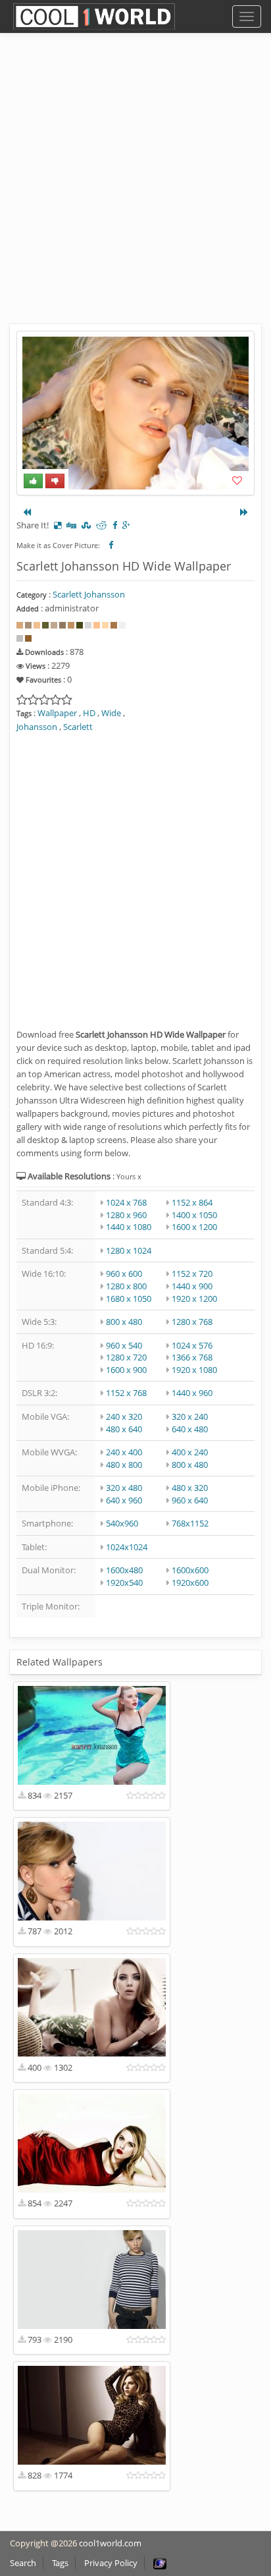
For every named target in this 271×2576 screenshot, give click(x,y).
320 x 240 (190, 1416)
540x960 (122, 1523)
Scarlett (78, 727)
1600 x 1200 (194, 1227)
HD (89, 713)
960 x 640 (190, 1500)
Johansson (37, 727)
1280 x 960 (126, 1215)
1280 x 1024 (129, 1250)
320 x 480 (124, 1488)
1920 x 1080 (194, 1370)
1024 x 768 (126, 1202)
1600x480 (124, 1570)
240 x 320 (124, 1416)
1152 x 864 (192, 1202)
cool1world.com (110, 2543)
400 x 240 (190, 1452)
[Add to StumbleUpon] (86, 525)
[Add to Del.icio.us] (58, 525)
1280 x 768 (192, 1322)
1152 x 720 (192, 1274)
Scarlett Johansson (89, 594)
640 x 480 (190, 1429)
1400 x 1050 (194, 1215)
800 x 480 (124, 1322)
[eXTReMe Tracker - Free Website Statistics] (160, 2563)
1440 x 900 (192, 1286)
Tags (60, 2563)
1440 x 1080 (129, 1227)
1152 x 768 (126, 1393)
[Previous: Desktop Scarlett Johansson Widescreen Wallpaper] (27, 512)
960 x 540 (124, 1345)
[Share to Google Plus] (126, 525)
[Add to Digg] (71, 525)
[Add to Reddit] (102, 525)
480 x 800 (124, 1465)
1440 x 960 (192, 1393)
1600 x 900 (126, 1370)
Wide (111, 713)
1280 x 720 (126, 1357)
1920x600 (190, 1582)
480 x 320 (190, 1488)
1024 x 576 (192, 1345)
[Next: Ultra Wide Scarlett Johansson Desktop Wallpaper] (244, 512)
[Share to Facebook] (115, 525)
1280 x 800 (126, 1286)
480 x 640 (124, 1429)
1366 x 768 (192, 1357)
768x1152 (190, 1523)
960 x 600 (124, 1274)
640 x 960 (124, 1500)
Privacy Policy (111, 2563)
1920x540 (124, 1582)
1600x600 (190, 1570)
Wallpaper (57, 713)
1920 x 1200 (194, 1299)
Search (23, 2563)
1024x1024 (127, 1547)
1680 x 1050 (129, 1299)
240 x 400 (124, 1452)
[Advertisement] (135, 188)
